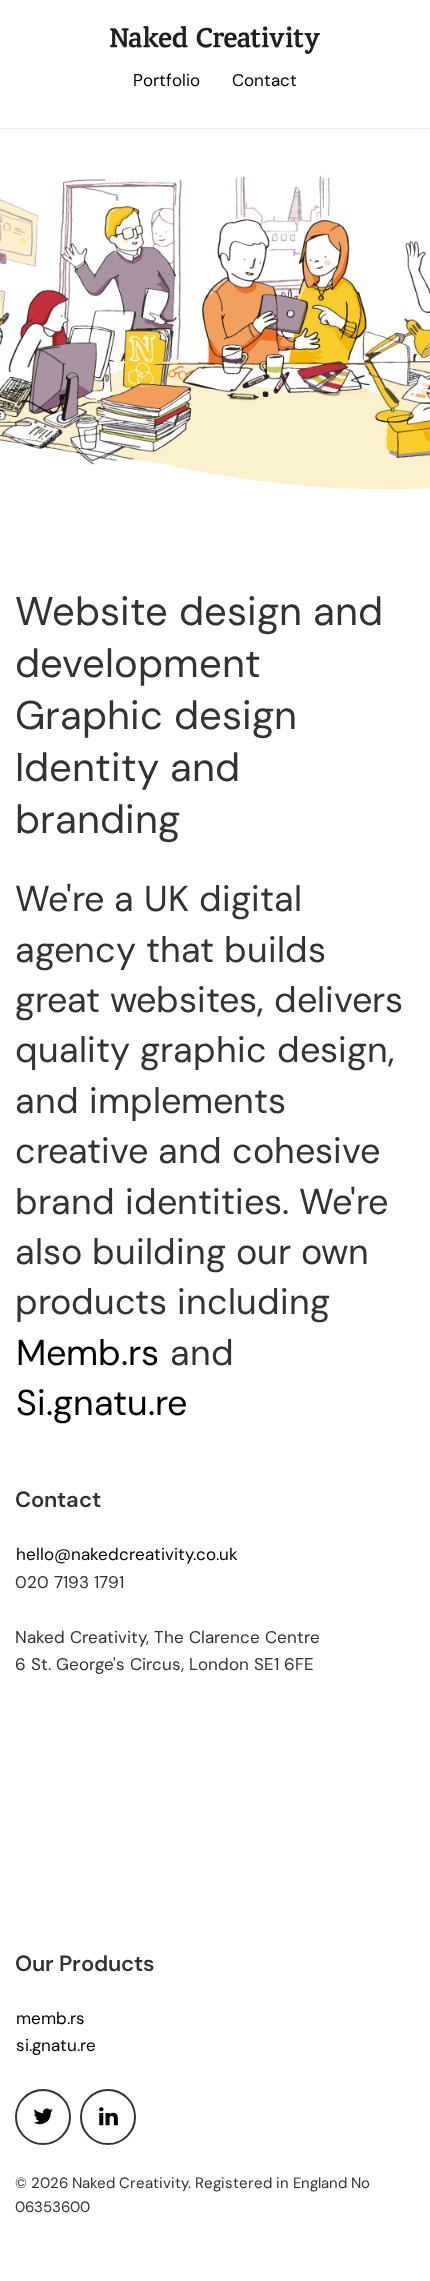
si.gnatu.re (56, 2046)
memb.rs (50, 2019)
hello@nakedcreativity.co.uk (127, 1555)
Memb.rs (87, 1356)
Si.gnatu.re (101, 1406)
